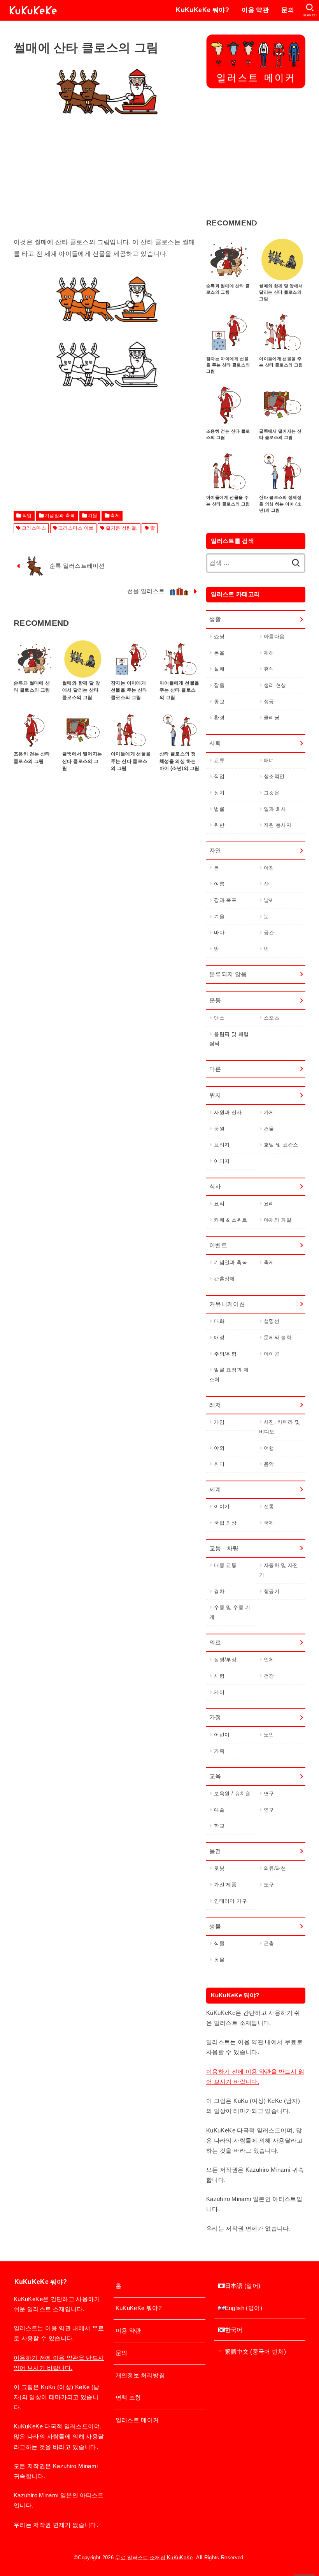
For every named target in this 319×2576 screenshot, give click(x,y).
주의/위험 (225, 1354)
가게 (269, 1112)
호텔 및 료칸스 (281, 1145)
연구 (269, 1793)
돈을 (219, 653)
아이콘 (272, 1354)
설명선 (272, 1321)
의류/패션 (275, 1868)
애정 (219, 1337)
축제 (115, 516)
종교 (219, 702)
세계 (215, 1490)
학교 (219, 1826)
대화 (219, 1321)
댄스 (219, 1018)
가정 (215, 1717)
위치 (215, 1095)
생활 (215, 619)
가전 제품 (225, 1885)
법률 (219, 809)
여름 (219, 884)
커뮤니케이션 (227, 1304)
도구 (269, 1885)
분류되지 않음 (228, 974)
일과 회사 (275, 809)
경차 (219, 1591)
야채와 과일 (278, 1220)
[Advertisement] (107, 182)
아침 (269, 868)
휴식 (269, 669)
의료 (215, 1643)
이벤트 (218, 1245)
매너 (269, 760)
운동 (215, 1000)
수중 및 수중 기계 (230, 1612)
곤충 (269, 1943)
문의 (288, 10)
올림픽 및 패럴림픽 (229, 1039)
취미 (219, 1464)
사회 (215, 743)
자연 (215, 850)
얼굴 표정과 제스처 (229, 1375)
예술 (219, 1810)
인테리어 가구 (230, 1901)
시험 (219, 1676)
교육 (215, 1776)
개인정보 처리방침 (140, 2375)
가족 (219, 1751)
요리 (219, 1203)
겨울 (93, 516)
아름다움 (274, 637)
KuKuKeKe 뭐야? (202, 10)
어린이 (222, 1735)
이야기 (222, 1506)
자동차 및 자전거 (279, 1570)
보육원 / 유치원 (232, 1793)
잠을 (219, 685)
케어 (219, 1692)
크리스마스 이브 (76, 528)
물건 (215, 1851)
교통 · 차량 (224, 1548)
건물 (269, 1129)
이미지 (222, 1161)
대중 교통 (225, 1565)
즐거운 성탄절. (122, 528)
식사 (215, 1187)
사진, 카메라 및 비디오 (280, 1427)
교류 (219, 760)
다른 (215, 1069)
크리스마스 (34, 528)
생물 (215, 1926)
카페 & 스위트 (230, 1220)
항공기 (272, 1591)
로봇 (219, 1868)
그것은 (272, 793)
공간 (269, 932)
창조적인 (274, 776)
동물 (219, 1960)
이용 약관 (255, 10)
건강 (269, 1676)
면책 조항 (128, 2398)
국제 (269, 1523)
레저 (215, 1405)
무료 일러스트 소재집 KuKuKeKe (154, 2558)
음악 (269, 1464)
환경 (219, 718)
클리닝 (272, 718)
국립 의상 (225, 1523)
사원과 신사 (228, 1112)
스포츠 (272, 1018)
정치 (219, 793)
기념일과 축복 (60, 516)
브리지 (222, 1145)
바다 (219, 932)
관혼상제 (224, 1279)
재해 (269, 653)
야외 (219, 1448)
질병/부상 (225, 1660)
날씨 (269, 900)
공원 (219, 1129)
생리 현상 (275, 685)
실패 (219, 669)
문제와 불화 (278, 1337)
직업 (27, 516)
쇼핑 (219, 637)
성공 (269, 702)
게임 (219, 1422)
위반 (219, 825)
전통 (269, 1506)
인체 (269, 1660)
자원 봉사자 (278, 825)
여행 (269, 1448)
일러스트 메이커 (137, 2420)
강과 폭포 (225, 900)
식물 (219, 1943)
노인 (269, 1735)
